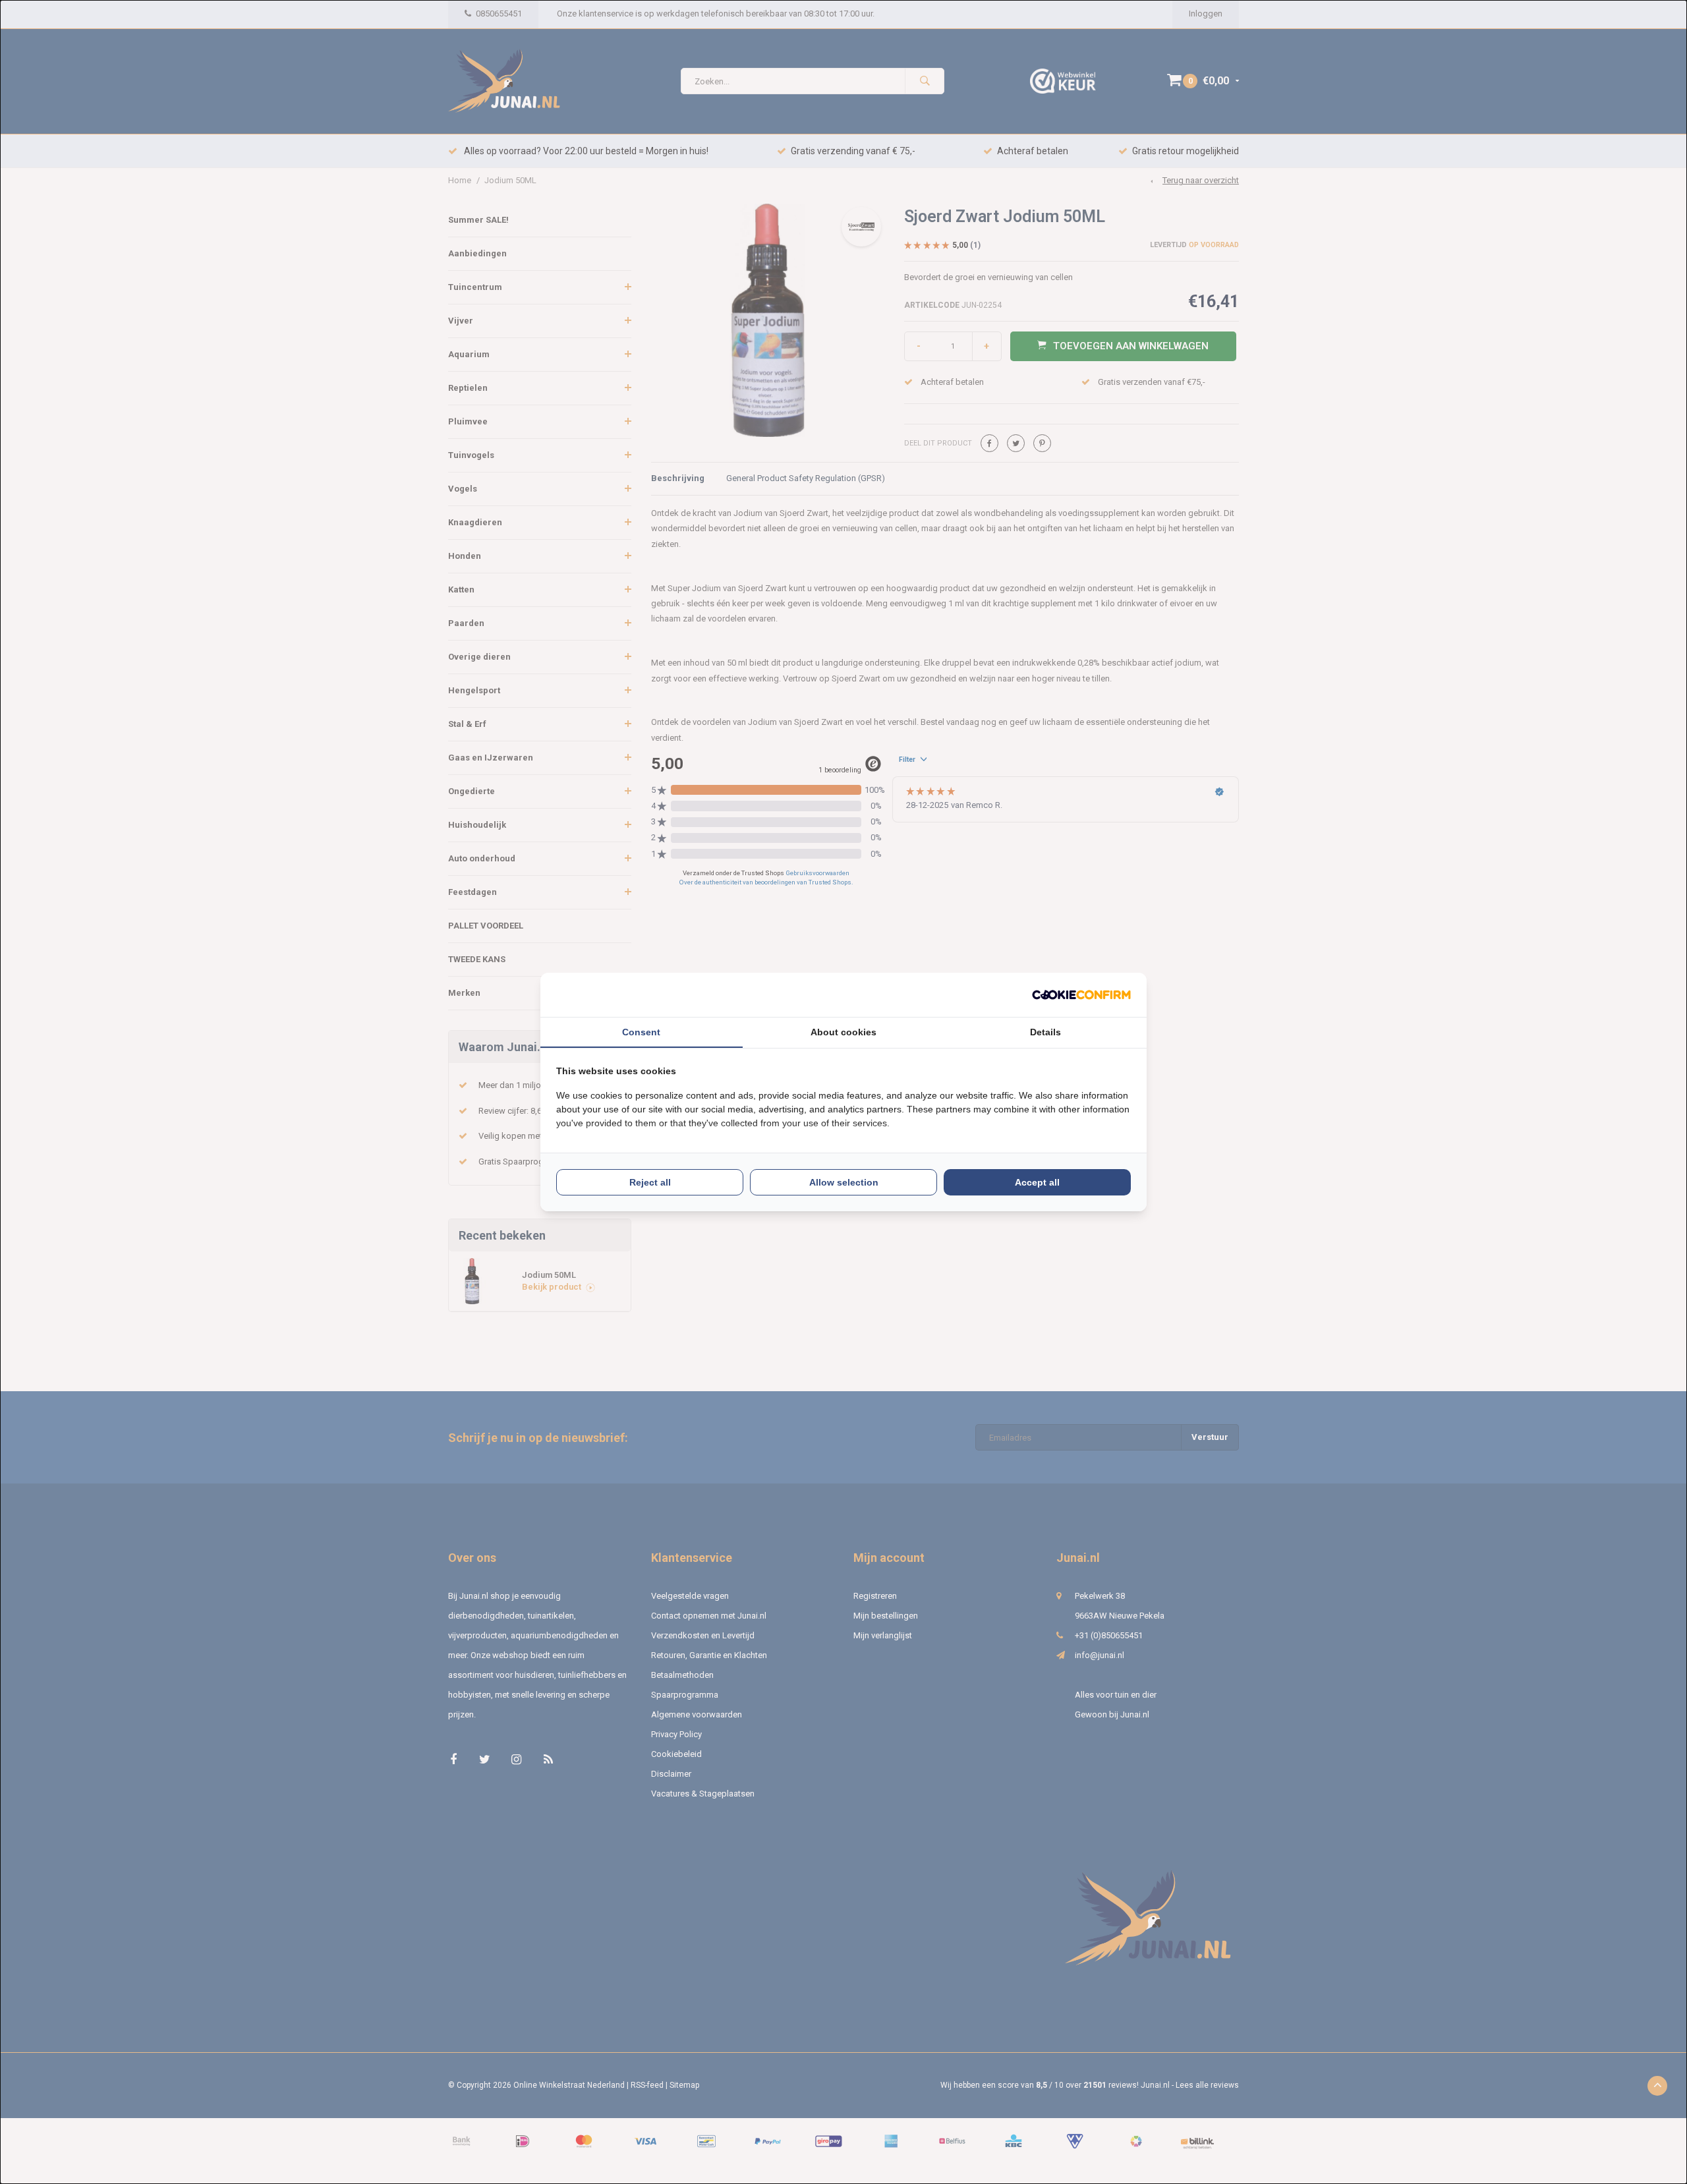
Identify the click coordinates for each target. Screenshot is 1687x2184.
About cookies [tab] (843, 1032)
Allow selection (844, 1182)
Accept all (1037, 1182)
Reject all (650, 1182)
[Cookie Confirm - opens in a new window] (1081, 995)
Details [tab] (1045, 1032)
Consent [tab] (641, 1032)
